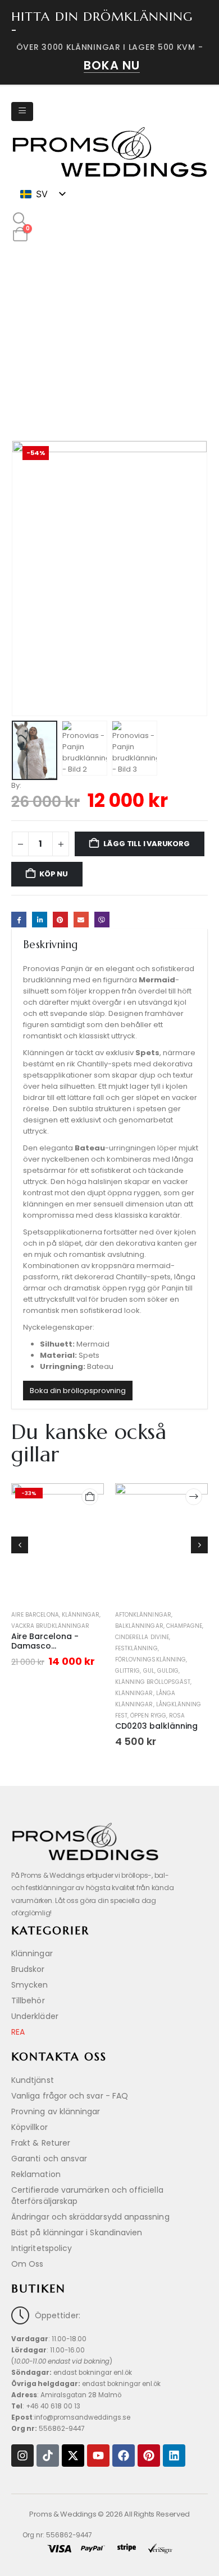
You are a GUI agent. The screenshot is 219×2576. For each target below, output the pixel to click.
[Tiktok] (48, 2456)
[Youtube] (98, 2456)
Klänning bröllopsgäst (153, 1682)
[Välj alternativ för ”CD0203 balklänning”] (194, 1497)
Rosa (177, 1716)
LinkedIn (40, 919)
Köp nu (54, 874)
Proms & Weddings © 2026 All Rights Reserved (109, 2514)
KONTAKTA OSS (59, 2057)
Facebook (19, 919)
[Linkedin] (174, 2456)
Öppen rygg (148, 1716)
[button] (20, 220)
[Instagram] (22, 2456)
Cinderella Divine (142, 1637)
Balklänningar (139, 1626)
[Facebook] (124, 2456)
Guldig (168, 1671)
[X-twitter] (73, 2456)
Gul (149, 1671)
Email (81, 919)
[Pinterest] (149, 2456)
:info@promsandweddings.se (71, 2417)
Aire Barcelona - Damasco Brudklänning (45, 1646)
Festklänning (136, 1648)
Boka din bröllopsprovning (78, 1391)
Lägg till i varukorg (147, 844)
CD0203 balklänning (156, 1726)
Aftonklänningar (143, 1615)
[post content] (58, 1545)
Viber (102, 919)
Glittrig (127, 1671)
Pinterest (60, 919)
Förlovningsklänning (150, 1660)
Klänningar (81, 1615)
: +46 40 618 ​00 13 (46, 2406)
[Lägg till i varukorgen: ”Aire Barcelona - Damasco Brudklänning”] (90, 1497)
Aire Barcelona (35, 1615)
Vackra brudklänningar (50, 1626)
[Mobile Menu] (22, 112)
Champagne (184, 1626)
